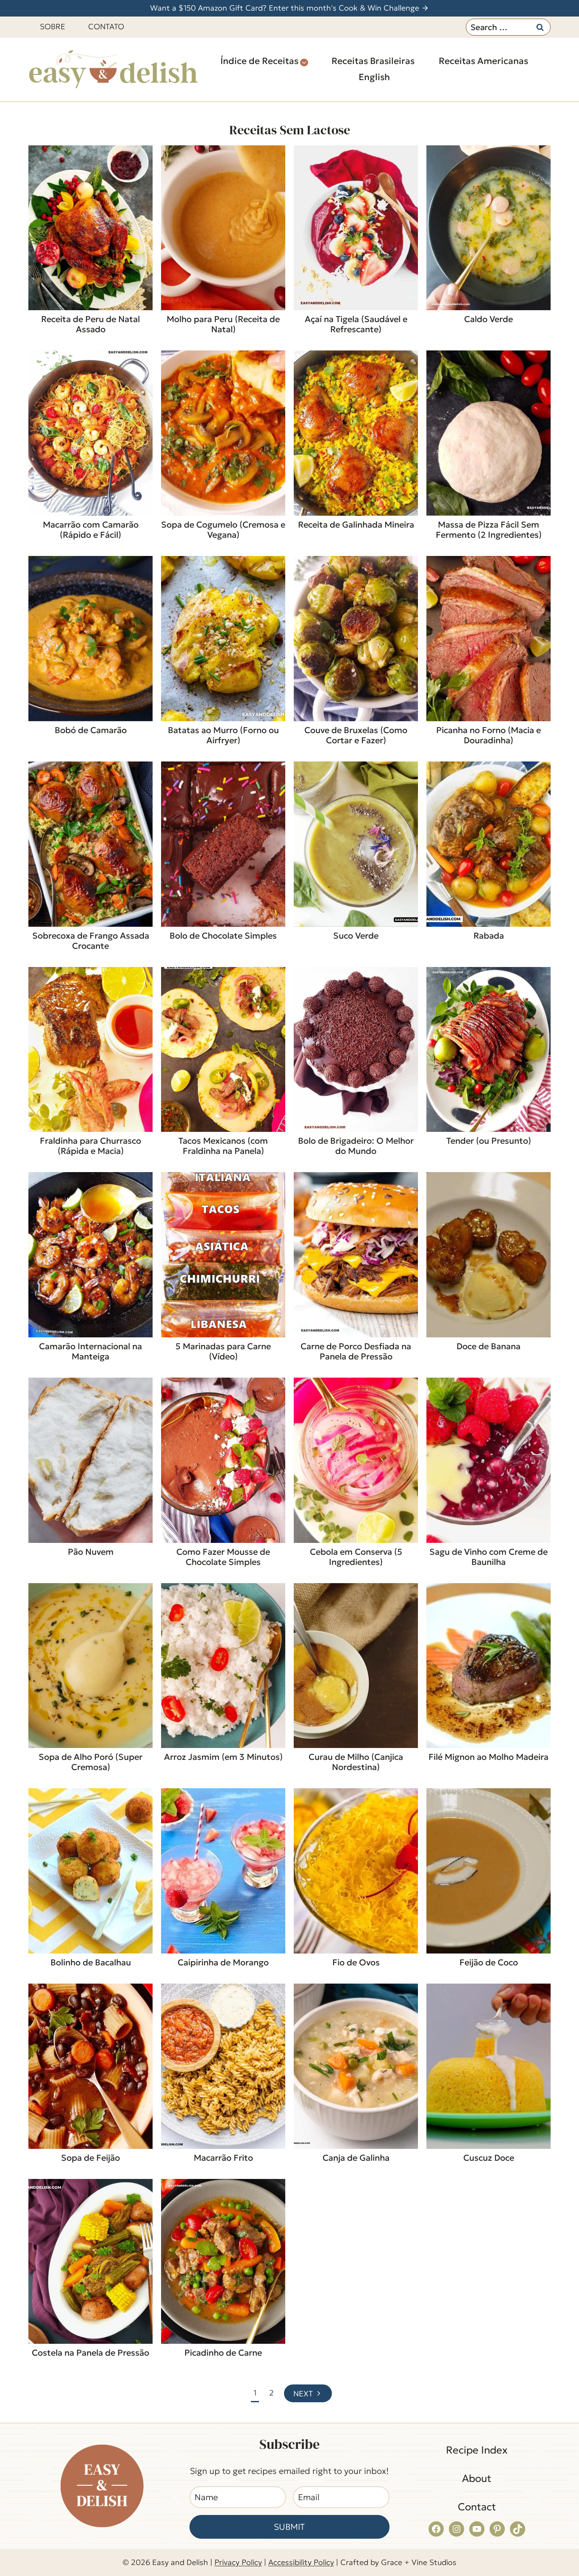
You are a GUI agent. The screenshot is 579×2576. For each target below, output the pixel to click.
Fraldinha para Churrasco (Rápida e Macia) (90, 1146)
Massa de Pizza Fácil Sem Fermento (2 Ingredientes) (489, 530)
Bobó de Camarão (91, 730)
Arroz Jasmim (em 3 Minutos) (223, 1757)
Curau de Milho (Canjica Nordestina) (356, 1762)
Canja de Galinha (356, 2158)
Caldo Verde (489, 319)
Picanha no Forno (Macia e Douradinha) (489, 735)
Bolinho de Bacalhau (91, 1962)
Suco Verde (356, 936)
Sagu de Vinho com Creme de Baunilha (489, 1557)
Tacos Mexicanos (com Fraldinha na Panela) (223, 1146)
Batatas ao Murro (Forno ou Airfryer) (223, 735)
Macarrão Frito (223, 2158)
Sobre (53, 26)
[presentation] (90, 228)
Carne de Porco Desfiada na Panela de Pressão (356, 1351)
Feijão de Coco (489, 1962)
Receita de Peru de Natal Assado (90, 324)
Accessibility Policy (301, 2562)
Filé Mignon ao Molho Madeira (489, 1757)
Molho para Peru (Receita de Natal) (223, 324)
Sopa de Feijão (90, 2158)
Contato (106, 26)
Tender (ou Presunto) (489, 1141)
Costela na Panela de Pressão (90, 2353)
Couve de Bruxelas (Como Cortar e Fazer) (356, 735)
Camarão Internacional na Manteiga (90, 1351)
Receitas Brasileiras (373, 61)
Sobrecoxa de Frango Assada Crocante (91, 941)
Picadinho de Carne (223, 2353)
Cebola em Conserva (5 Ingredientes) (356, 1557)
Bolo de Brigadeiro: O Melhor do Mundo (356, 1146)
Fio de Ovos (356, 1962)
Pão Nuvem (91, 1552)
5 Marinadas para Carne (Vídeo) (223, 1351)
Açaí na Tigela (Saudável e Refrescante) (356, 324)
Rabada (489, 936)
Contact (477, 2507)
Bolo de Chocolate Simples (223, 936)
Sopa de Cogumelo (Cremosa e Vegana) (223, 530)
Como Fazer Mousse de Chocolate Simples (223, 1557)
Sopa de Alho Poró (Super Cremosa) (90, 1762)
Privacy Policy (238, 2562)
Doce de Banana (489, 1346)
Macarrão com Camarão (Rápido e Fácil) (91, 530)
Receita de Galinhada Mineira (356, 525)
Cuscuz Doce (489, 2158)
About (477, 2479)
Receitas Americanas (483, 61)
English (374, 77)
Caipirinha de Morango (223, 1962)
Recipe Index (477, 2450)
